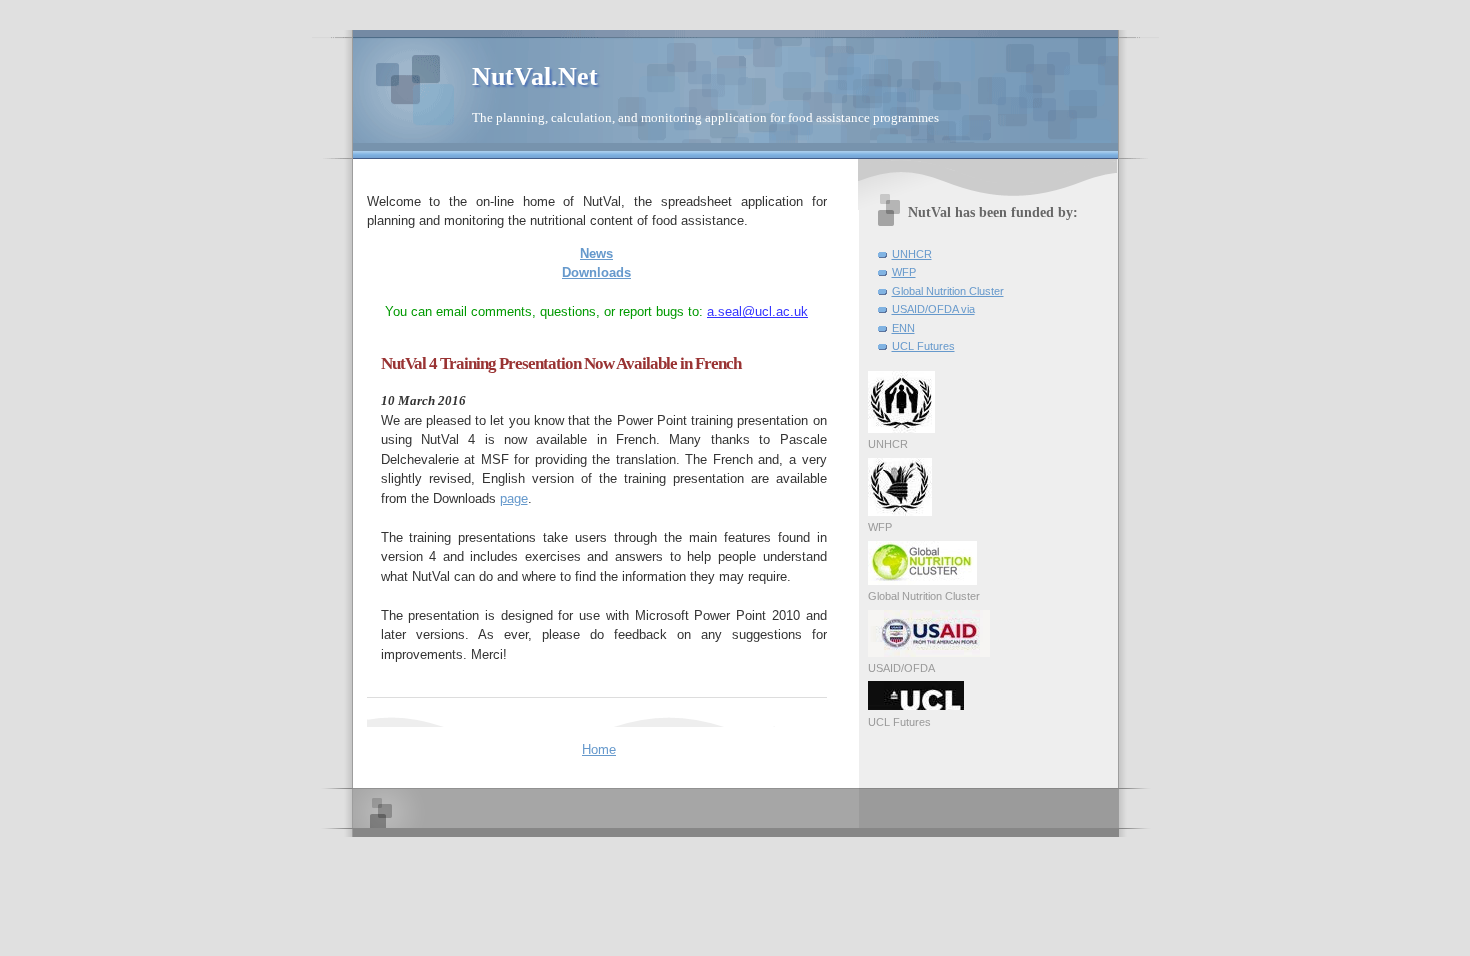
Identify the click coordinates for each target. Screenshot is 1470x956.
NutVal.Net (535, 76)
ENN (903, 328)
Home (599, 749)
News (596, 253)
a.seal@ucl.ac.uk (757, 311)
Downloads (596, 272)
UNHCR (912, 254)
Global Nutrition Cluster (948, 291)
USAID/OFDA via (933, 309)
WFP (904, 272)
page (514, 498)
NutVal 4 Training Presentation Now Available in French (561, 363)
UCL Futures (923, 346)
